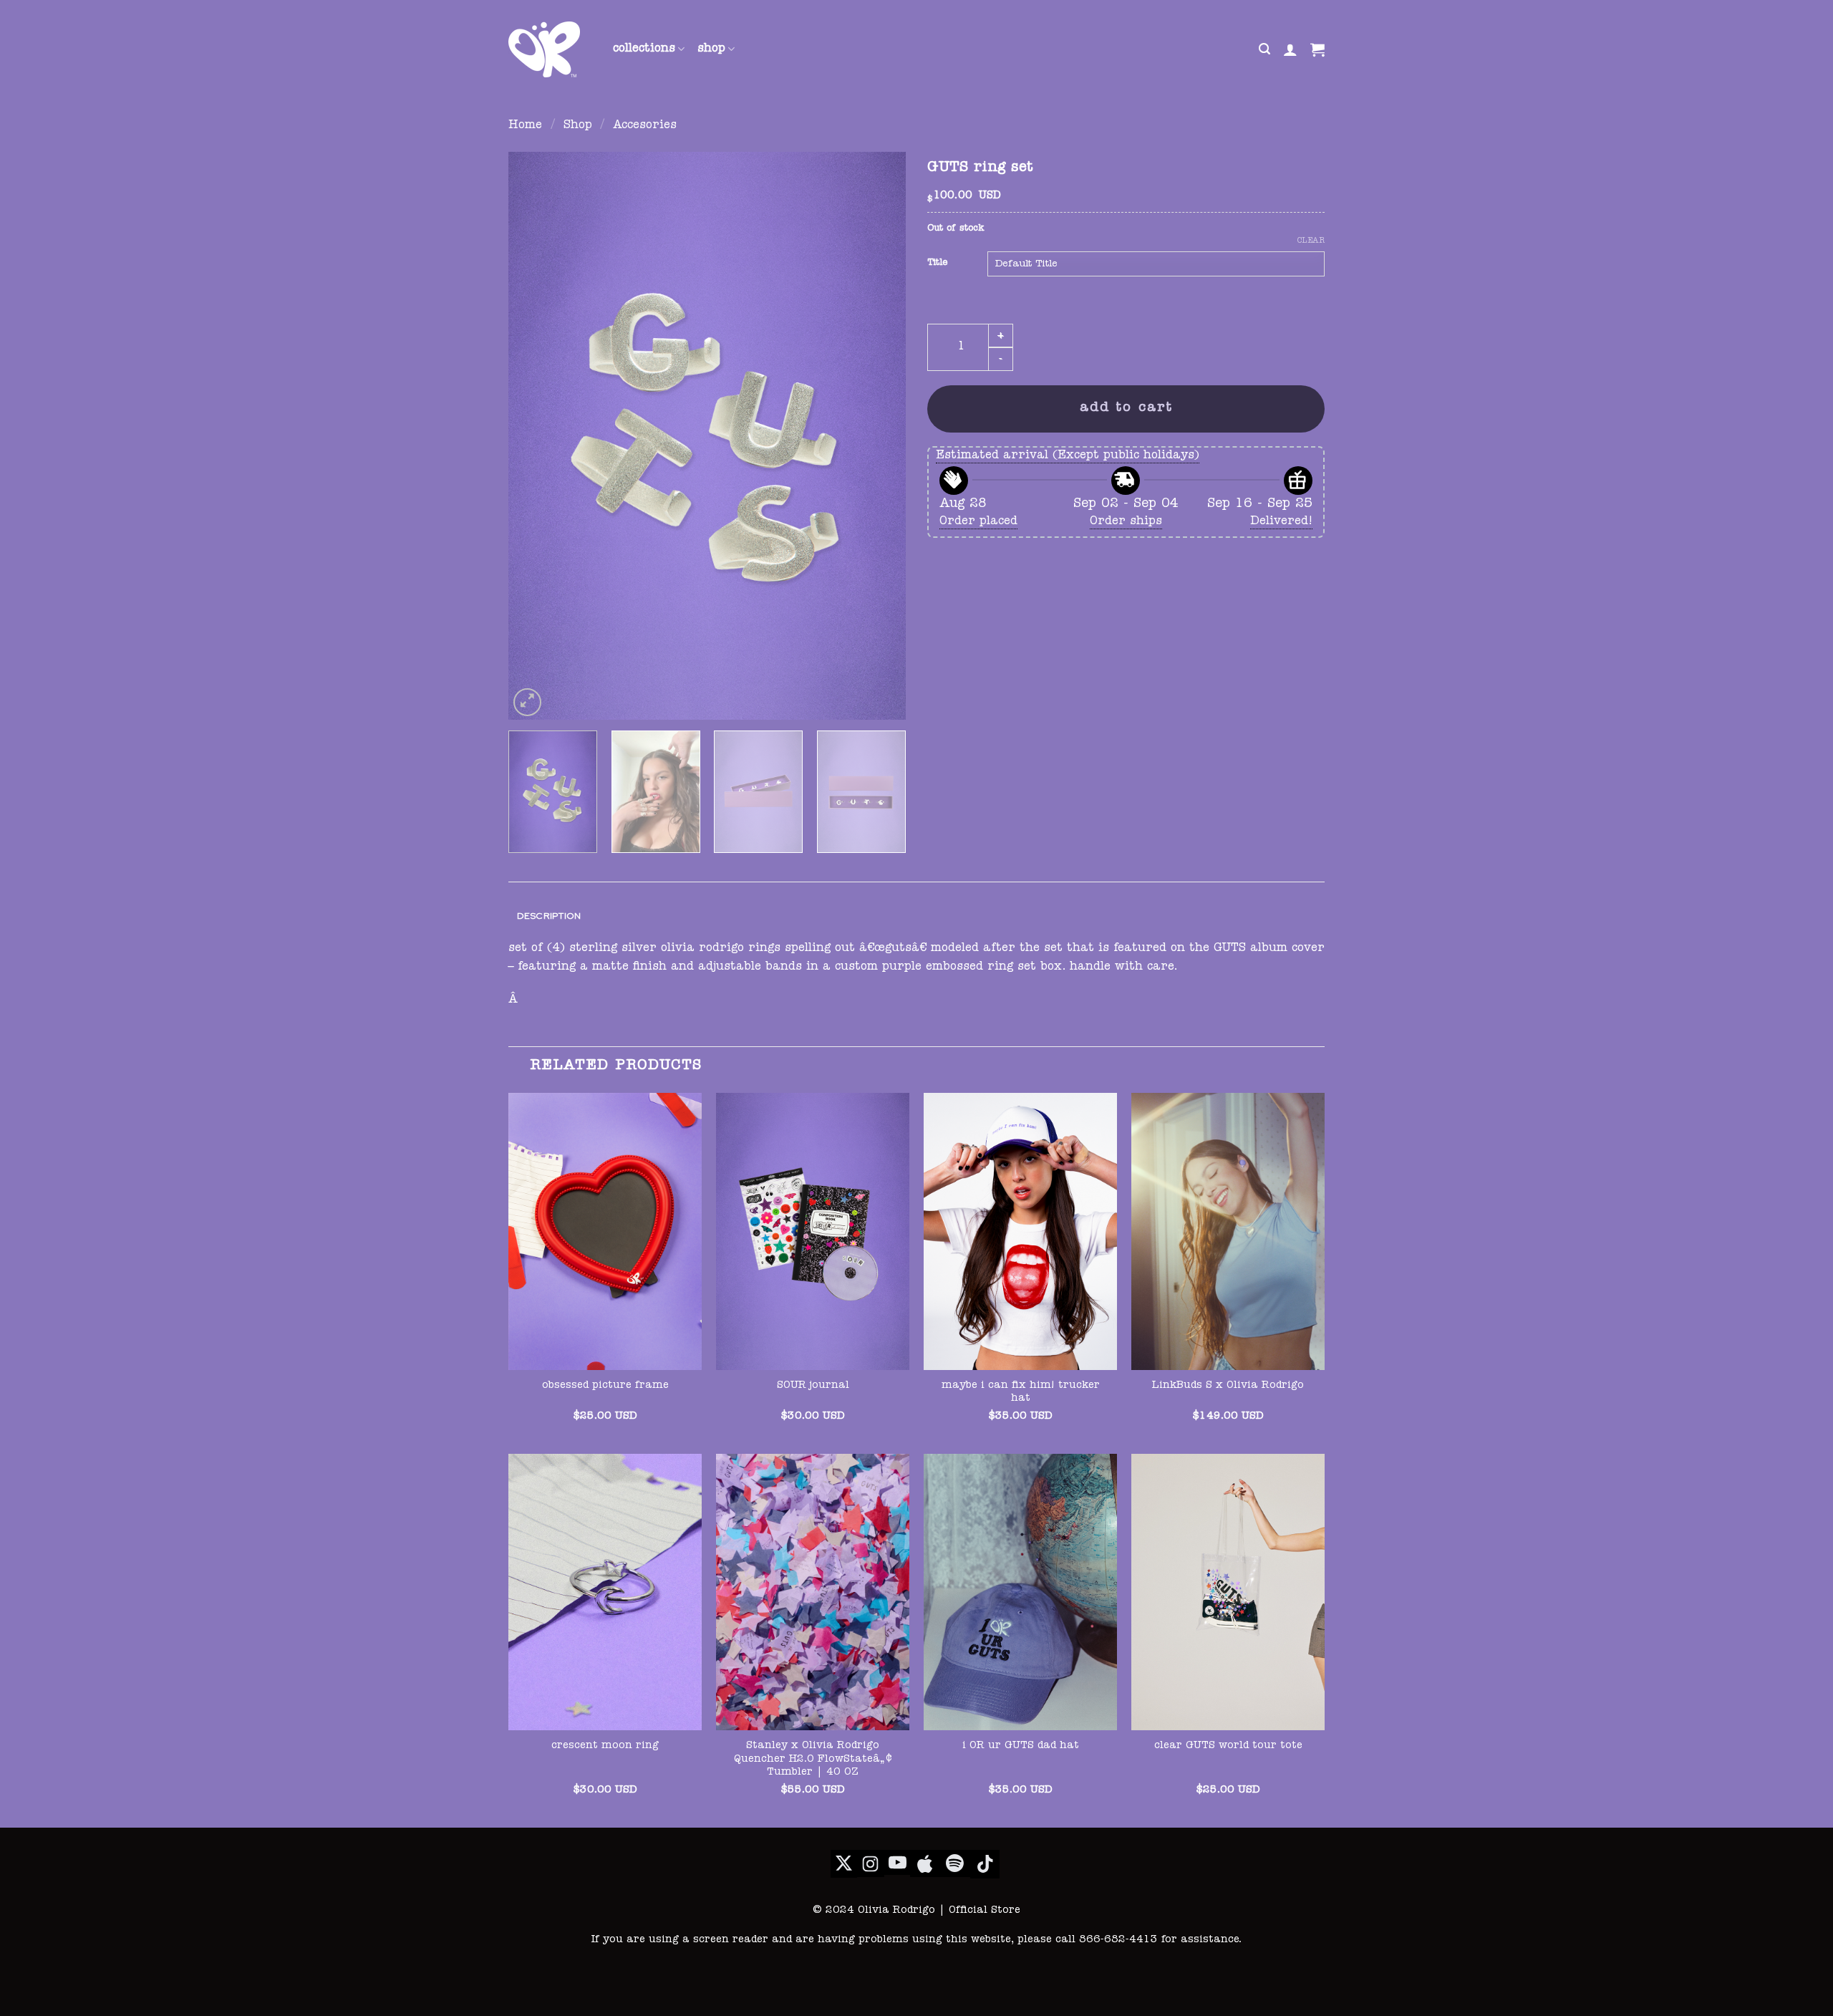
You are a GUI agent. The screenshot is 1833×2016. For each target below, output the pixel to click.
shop (711, 49)
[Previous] (534, 436)
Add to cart (1126, 409)
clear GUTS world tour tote (1228, 1746)
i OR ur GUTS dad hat (1021, 1746)
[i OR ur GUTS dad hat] (1020, 1592)
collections (644, 49)
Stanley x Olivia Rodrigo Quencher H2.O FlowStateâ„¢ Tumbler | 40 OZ (813, 1759)
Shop (578, 126)
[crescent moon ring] (605, 1592)
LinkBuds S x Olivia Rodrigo (1228, 1386)
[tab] (549, 916)
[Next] (880, 436)
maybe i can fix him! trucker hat (1021, 1393)
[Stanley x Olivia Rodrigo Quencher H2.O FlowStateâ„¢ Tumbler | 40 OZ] (813, 1592)
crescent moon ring (605, 1746)
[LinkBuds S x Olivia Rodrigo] (1228, 1231)
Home (525, 126)
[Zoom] (527, 702)
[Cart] (1317, 49)
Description (549, 916)
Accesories (645, 126)
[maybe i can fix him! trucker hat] (1020, 1231)
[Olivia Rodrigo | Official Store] (550, 49)
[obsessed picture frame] (605, 1231)
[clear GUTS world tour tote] (1228, 1592)
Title (937, 263)
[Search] (1264, 49)
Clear (1311, 241)
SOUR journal (813, 1386)
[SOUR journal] (813, 1231)
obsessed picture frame (605, 1386)
